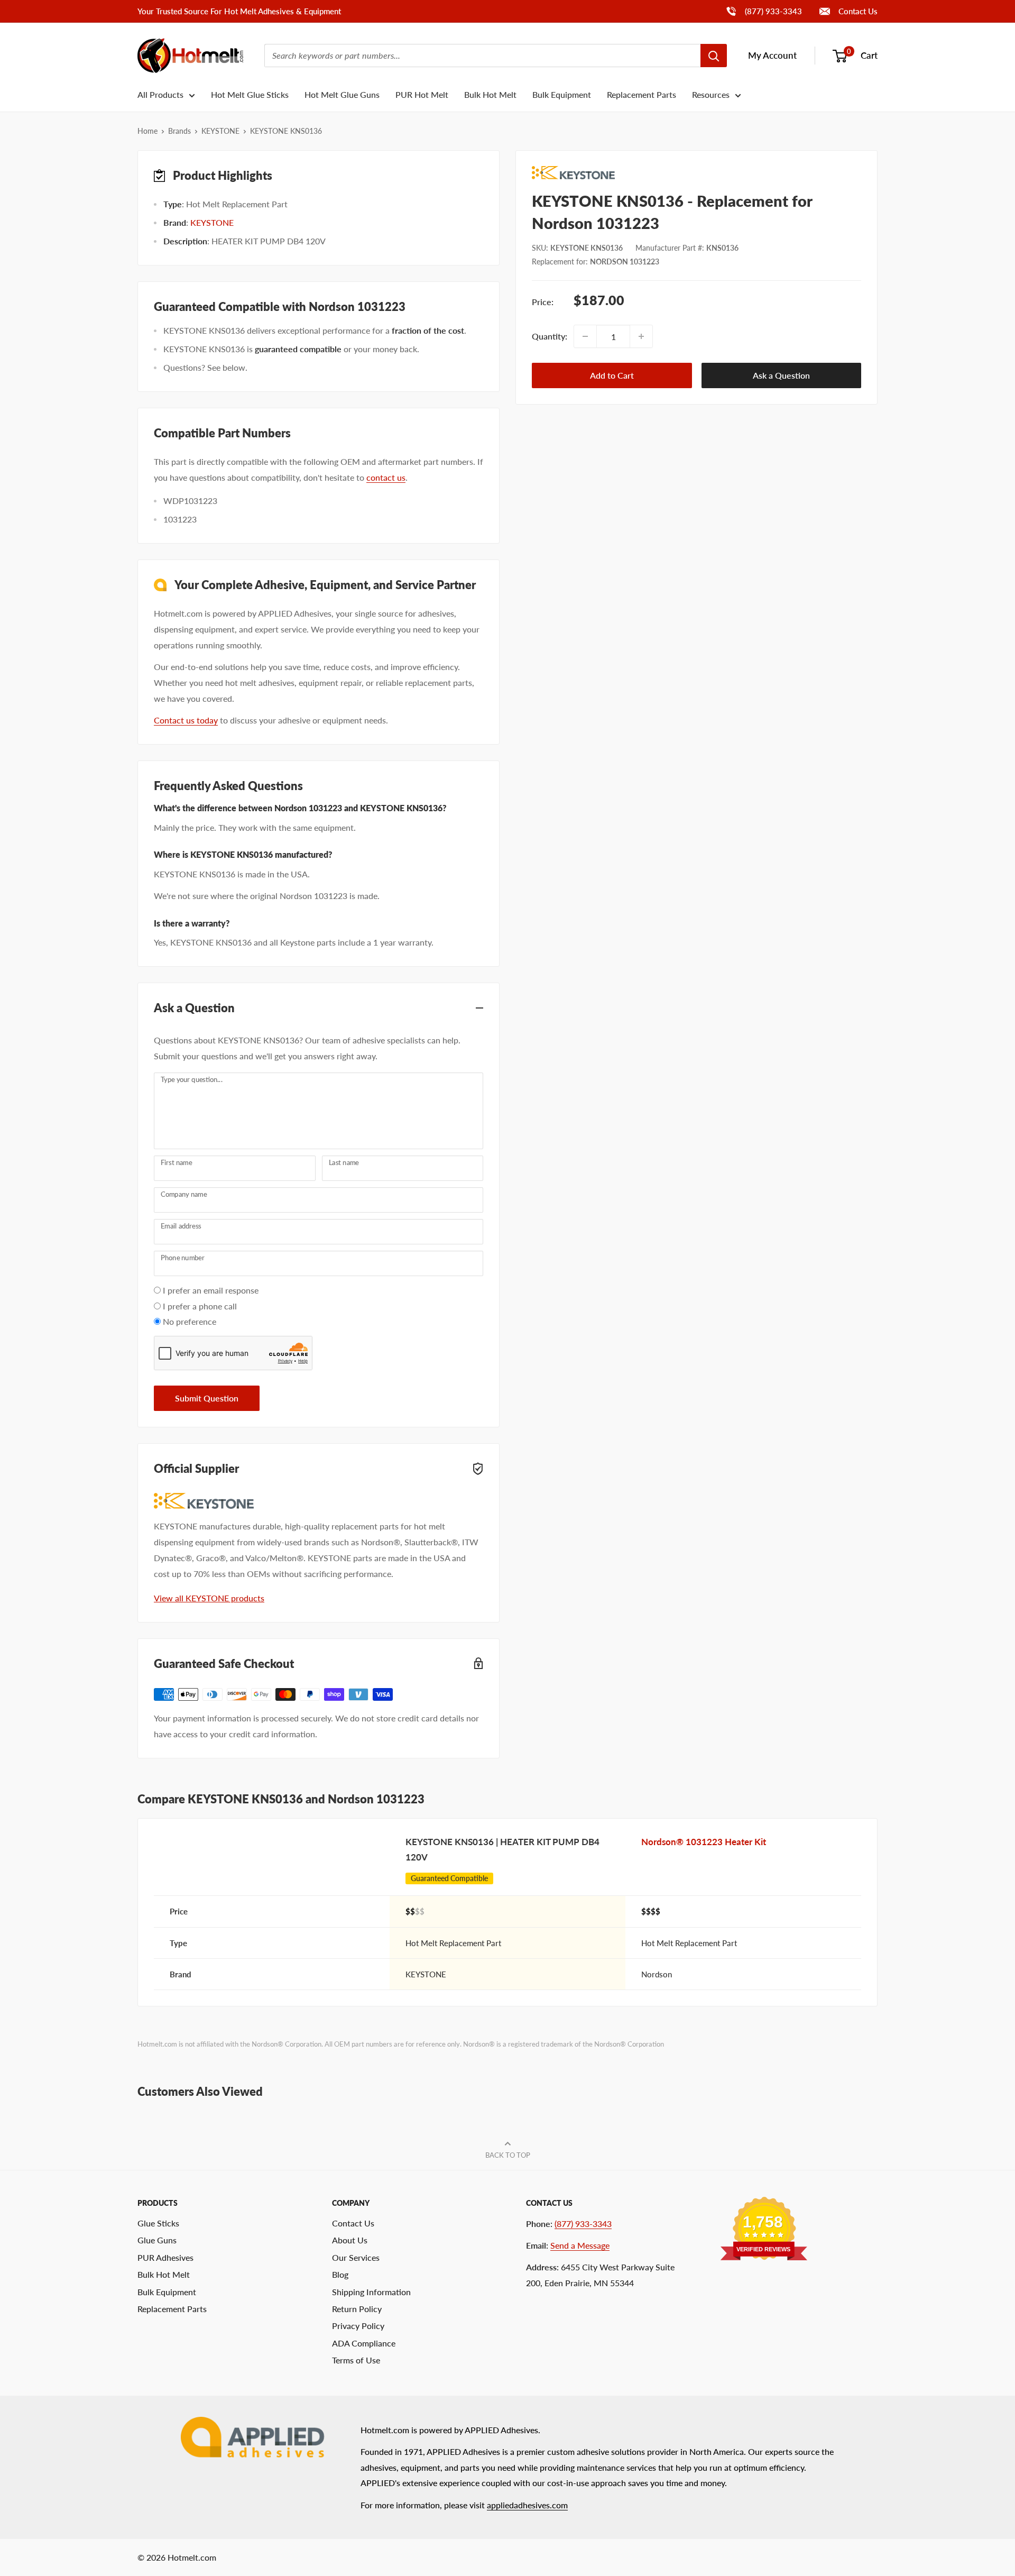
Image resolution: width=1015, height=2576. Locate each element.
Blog (340, 2274)
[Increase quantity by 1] (641, 336)
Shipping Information (371, 2292)
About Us (350, 2240)
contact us (386, 477)
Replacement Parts (642, 94)
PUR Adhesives (165, 2257)
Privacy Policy (358, 2326)
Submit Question (207, 1398)
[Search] (714, 56)
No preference (190, 1321)
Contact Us (857, 11)
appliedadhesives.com (527, 2505)
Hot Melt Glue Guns (342, 94)
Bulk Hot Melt (490, 94)
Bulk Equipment (562, 94)
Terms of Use (356, 2360)
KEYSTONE (220, 131)
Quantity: (550, 336)
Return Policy (357, 2309)
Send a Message (580, 2245)
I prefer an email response (211, 1290)
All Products (160, 94)
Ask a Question (781, 375)
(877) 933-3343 (764, 11)
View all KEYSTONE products (209, 1598)
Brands (179, 131)
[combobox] (482, 56)
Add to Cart (612, 375)
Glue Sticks (158, 2223)
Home (147, 131)
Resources (711, 94)
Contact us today (186, 720)
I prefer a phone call (200, 1306)
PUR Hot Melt (422, 94)
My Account (772, 55)
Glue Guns (157, 2240)
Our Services (356, 2257)
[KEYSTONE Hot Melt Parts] (696, 173)
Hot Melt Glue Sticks (250, 94)
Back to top (508, 2155)
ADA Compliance (364, 2343)
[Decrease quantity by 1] (585, 336)
